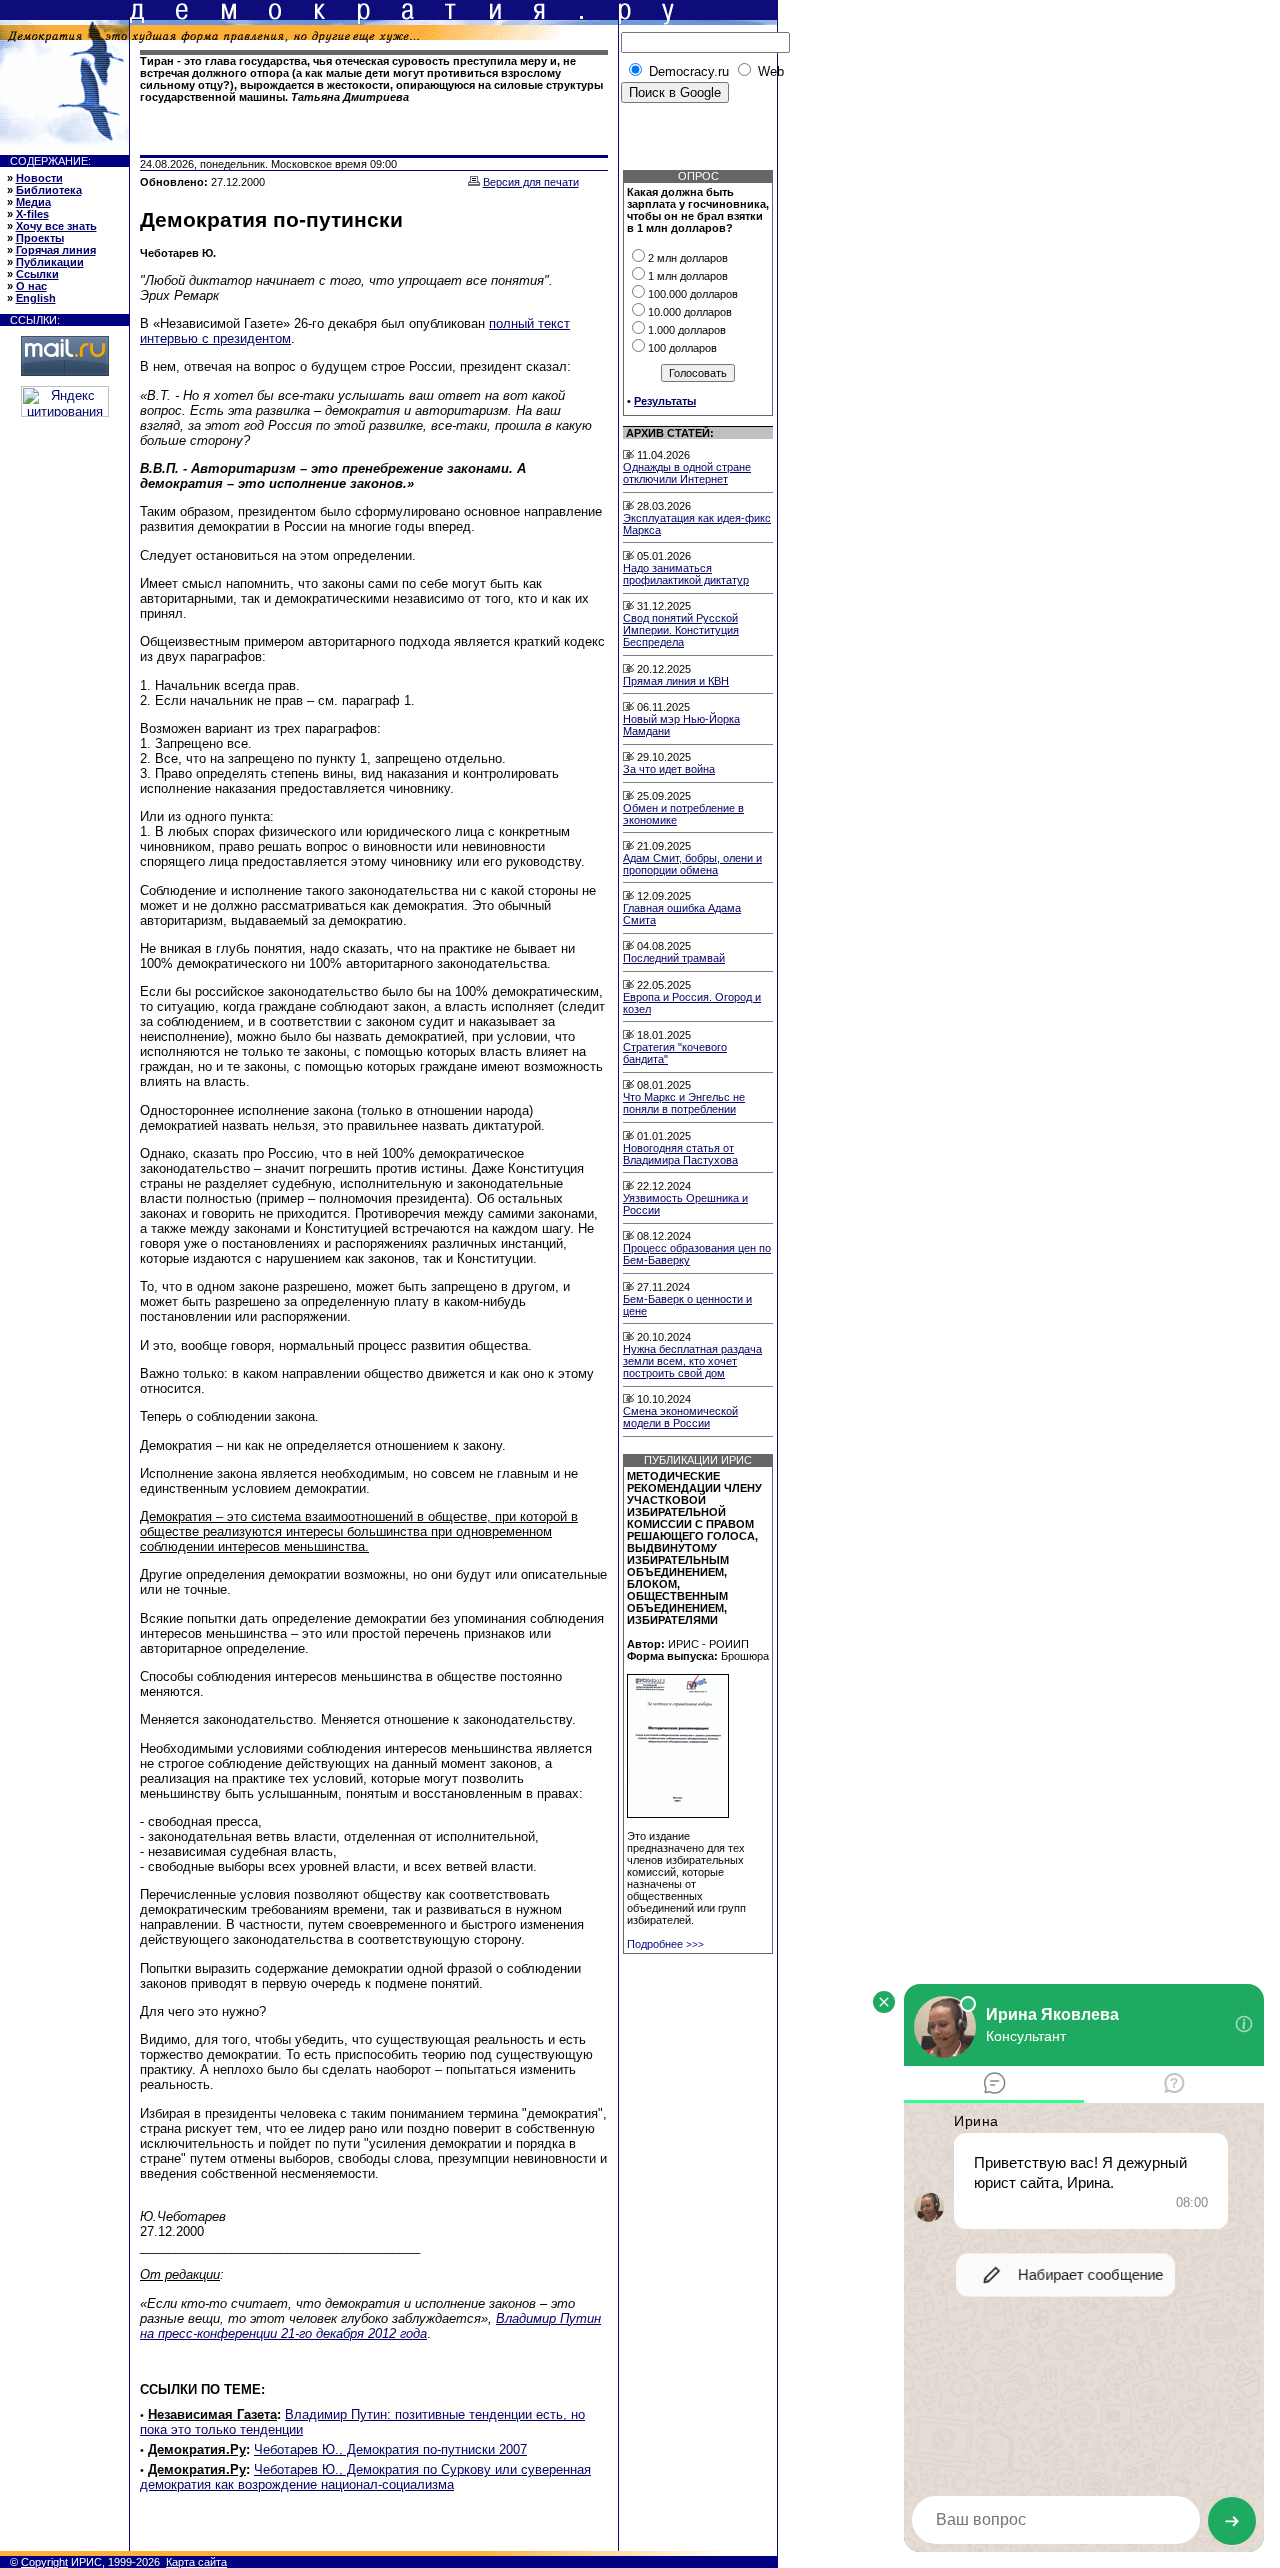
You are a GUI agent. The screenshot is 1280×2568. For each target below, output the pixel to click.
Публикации (50, 262)
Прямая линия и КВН (676, 681)
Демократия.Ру (197, 2449)
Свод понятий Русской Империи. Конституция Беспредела (681, 630)
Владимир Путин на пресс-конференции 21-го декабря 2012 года (370, 2326)
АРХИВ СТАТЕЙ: (670, 433)
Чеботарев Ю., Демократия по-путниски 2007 (390, 2449)
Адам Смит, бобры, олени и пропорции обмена (692, 864)
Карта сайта (196, 2562)
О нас (31, 286)
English (36, 298)
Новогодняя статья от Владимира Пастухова (680, 1154)
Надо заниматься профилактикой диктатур (686, 574)
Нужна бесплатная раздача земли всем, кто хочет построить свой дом (692, 1361)
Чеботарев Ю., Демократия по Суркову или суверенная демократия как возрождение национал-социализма (365, 2477)
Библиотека (49, 190)
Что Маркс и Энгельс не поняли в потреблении (684, 1103)
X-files (32, 214)
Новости (39, 178)
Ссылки (37, 274)
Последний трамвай (674, 958)
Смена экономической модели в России (680, 1417)
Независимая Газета (212, 2414)
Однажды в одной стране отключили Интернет (687, 473)
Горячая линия (56, 250)
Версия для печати (531, 182)
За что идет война (669, 769)
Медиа (33, 202)
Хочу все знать (56, 226)
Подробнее (665, 1944)
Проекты (40, 238)
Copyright (44, 2562)
